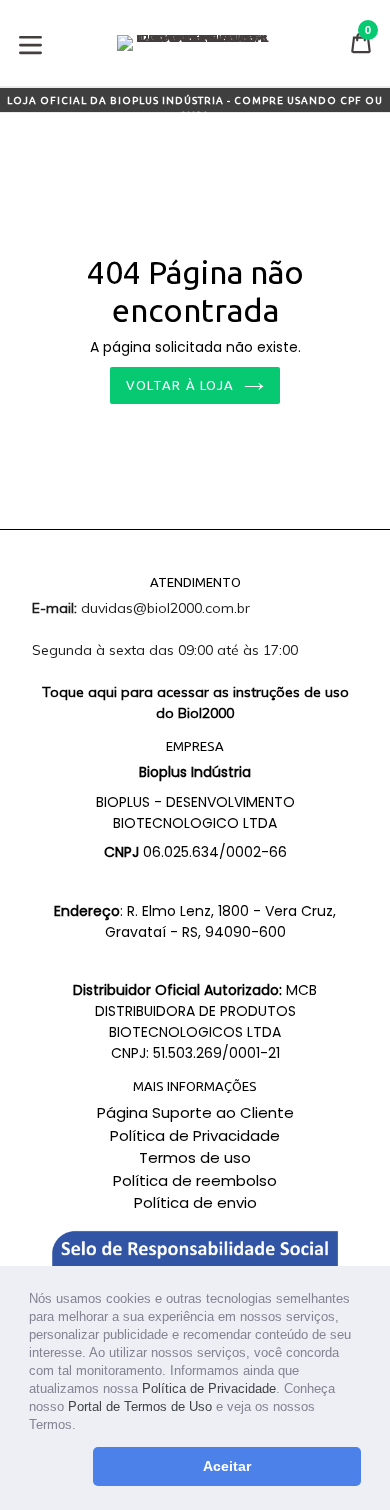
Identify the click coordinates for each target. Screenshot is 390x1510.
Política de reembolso (195, 1180)
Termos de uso (195, 1157)
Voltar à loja (180, 385)
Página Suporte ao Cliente (195, 1112)
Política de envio (195, 1202)
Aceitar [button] (227, 1466)
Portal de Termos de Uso (140, 1406)
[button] (82, 1426)
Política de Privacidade (209, 1388)
